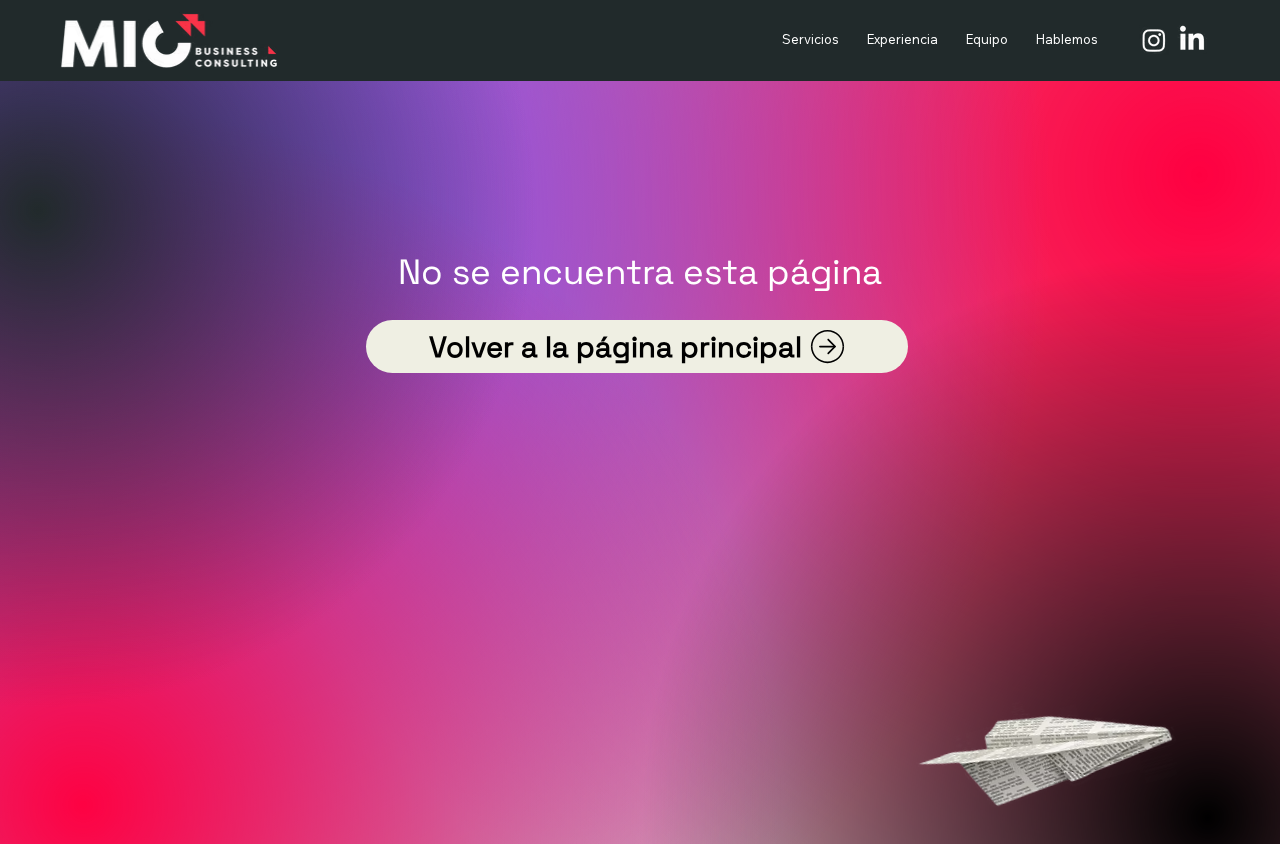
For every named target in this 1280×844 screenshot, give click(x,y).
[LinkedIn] (1192, 40)
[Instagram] (1154, 40)
